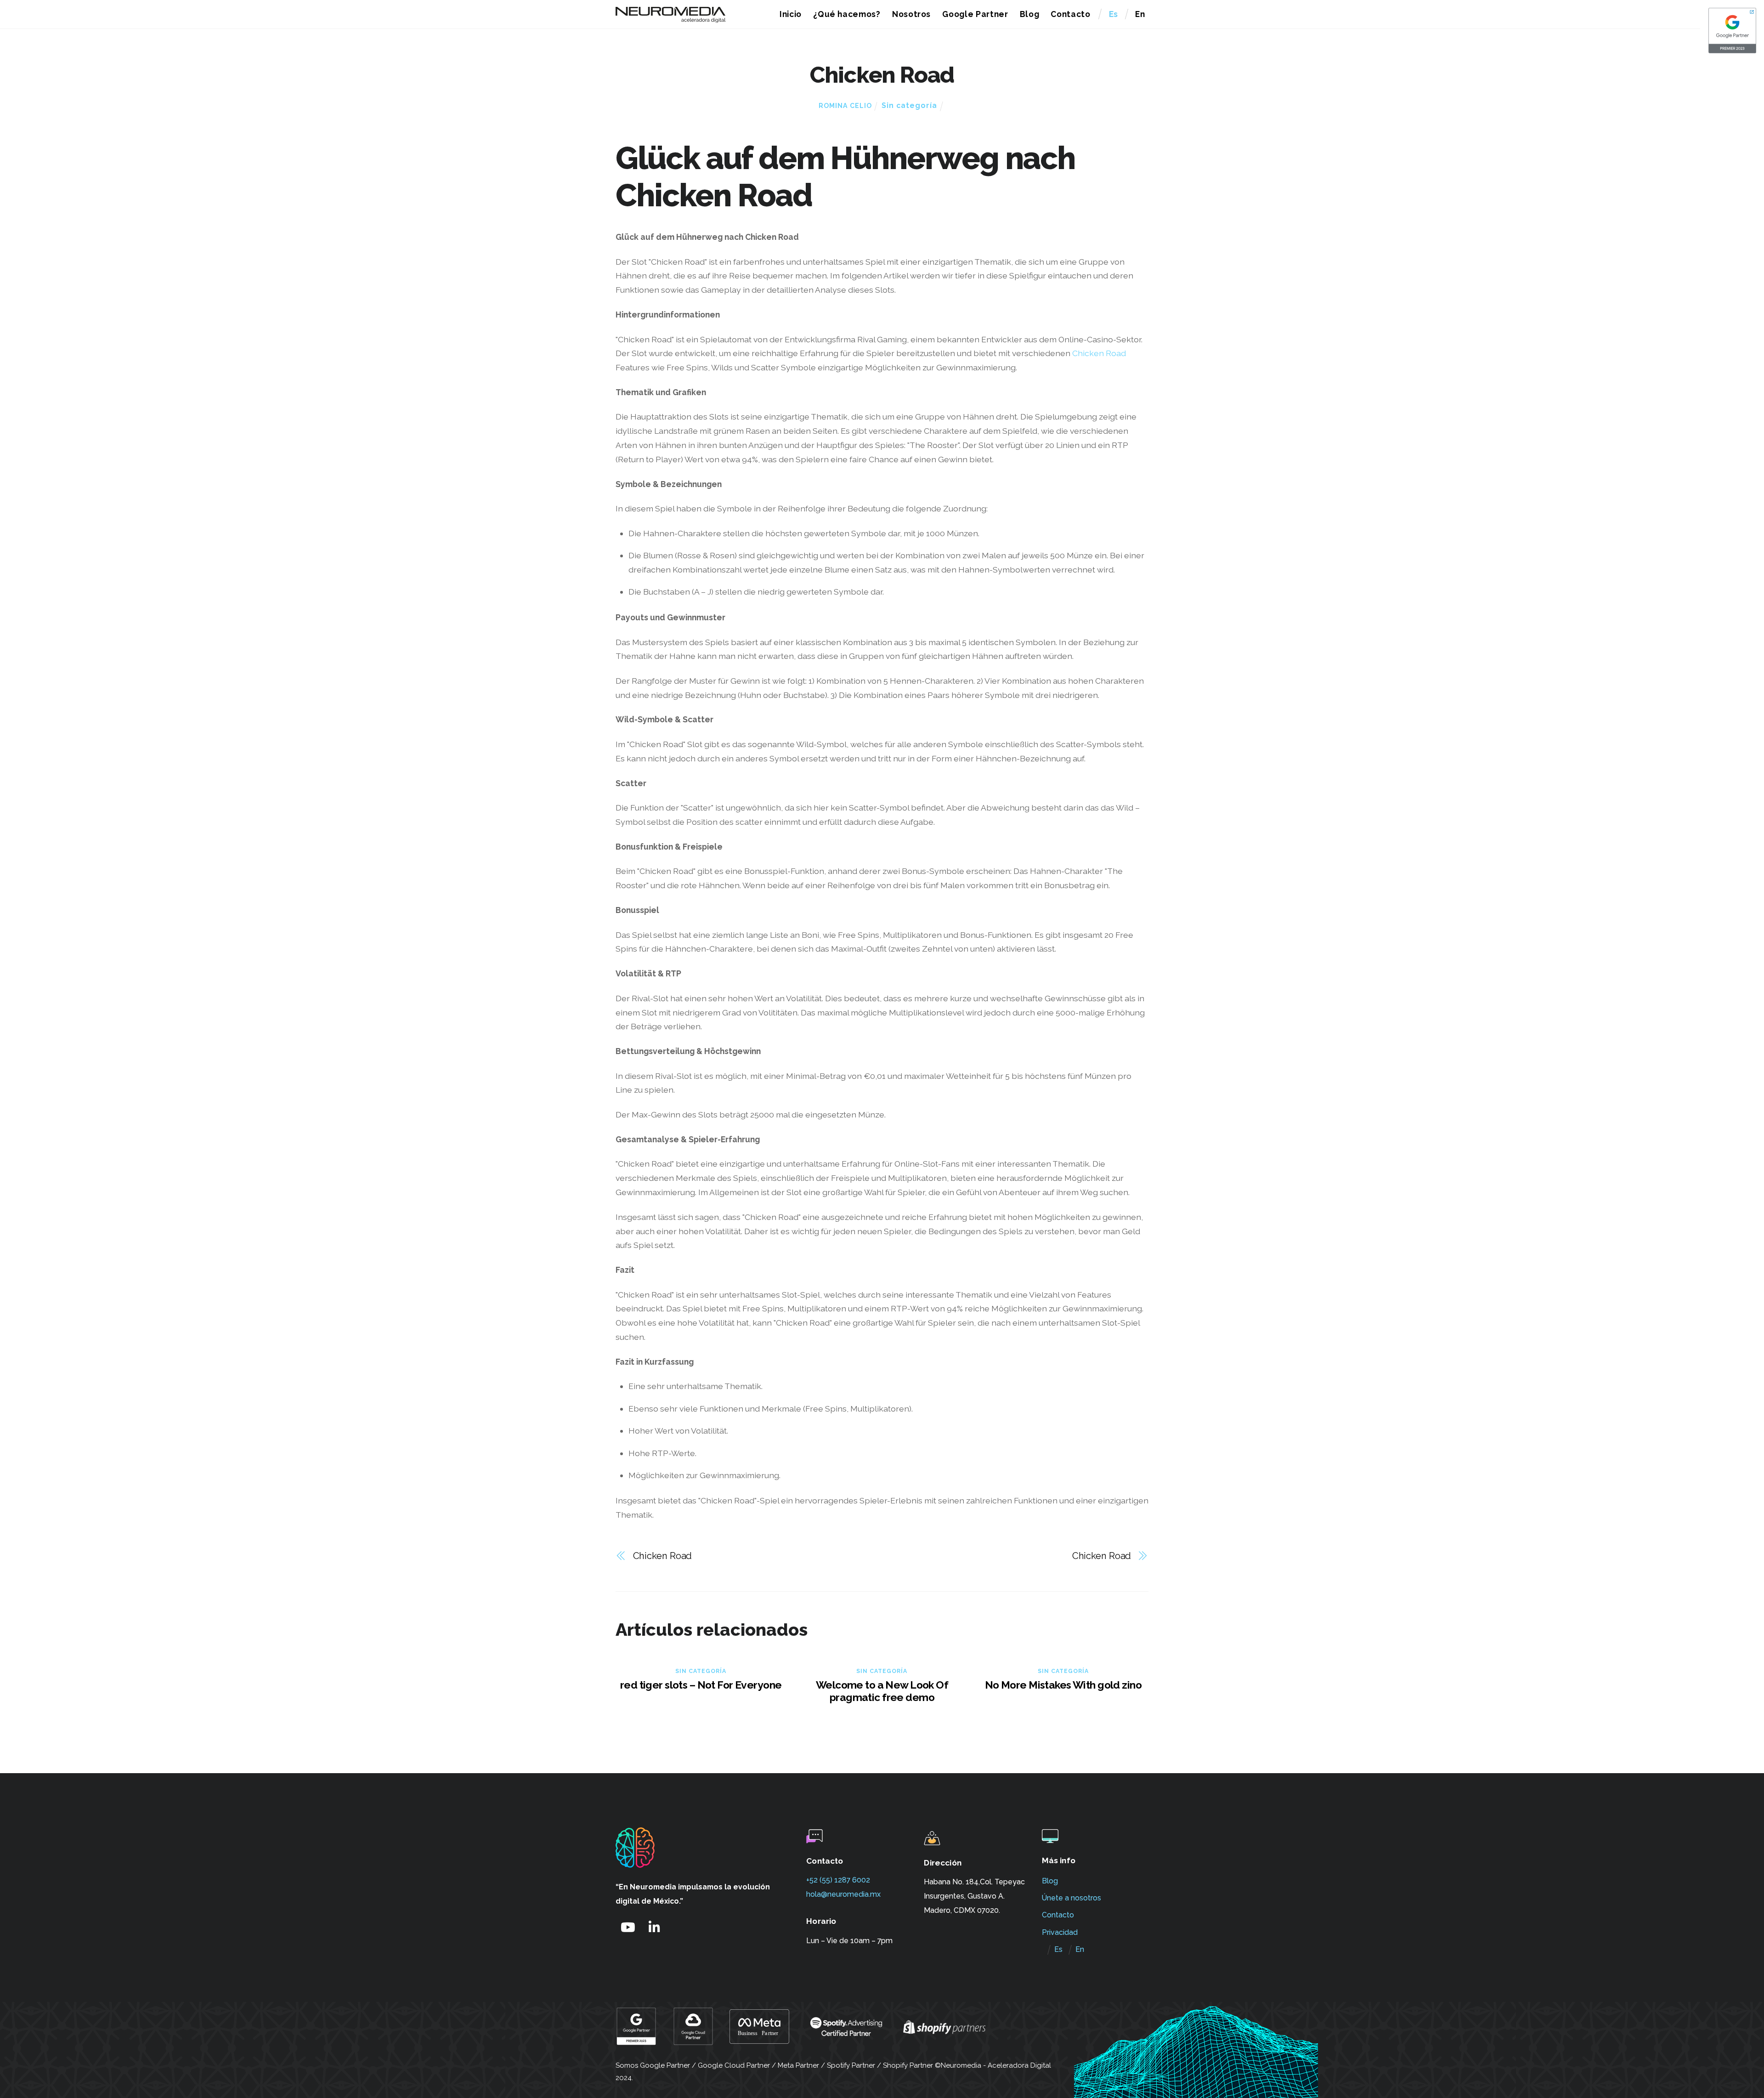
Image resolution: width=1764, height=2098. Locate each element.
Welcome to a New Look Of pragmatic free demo (882, 1691)
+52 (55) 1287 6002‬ (838, 1880)
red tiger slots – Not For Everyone (701, 1685)
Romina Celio (845, 106)
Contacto (1070, 14)
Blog (1030, 14)
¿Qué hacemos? (847, 14)
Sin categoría (909, 105)
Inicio (791, 14)
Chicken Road (1099, 353)
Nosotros (911, 14)
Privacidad (1060, 1932)
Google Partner (975, 14)
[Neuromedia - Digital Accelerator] (671, 18)
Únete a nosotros (1071, 1898)
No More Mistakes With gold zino (1063, 1685)
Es (1114, 14)
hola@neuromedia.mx (843, 1894)
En (1140, 14)
